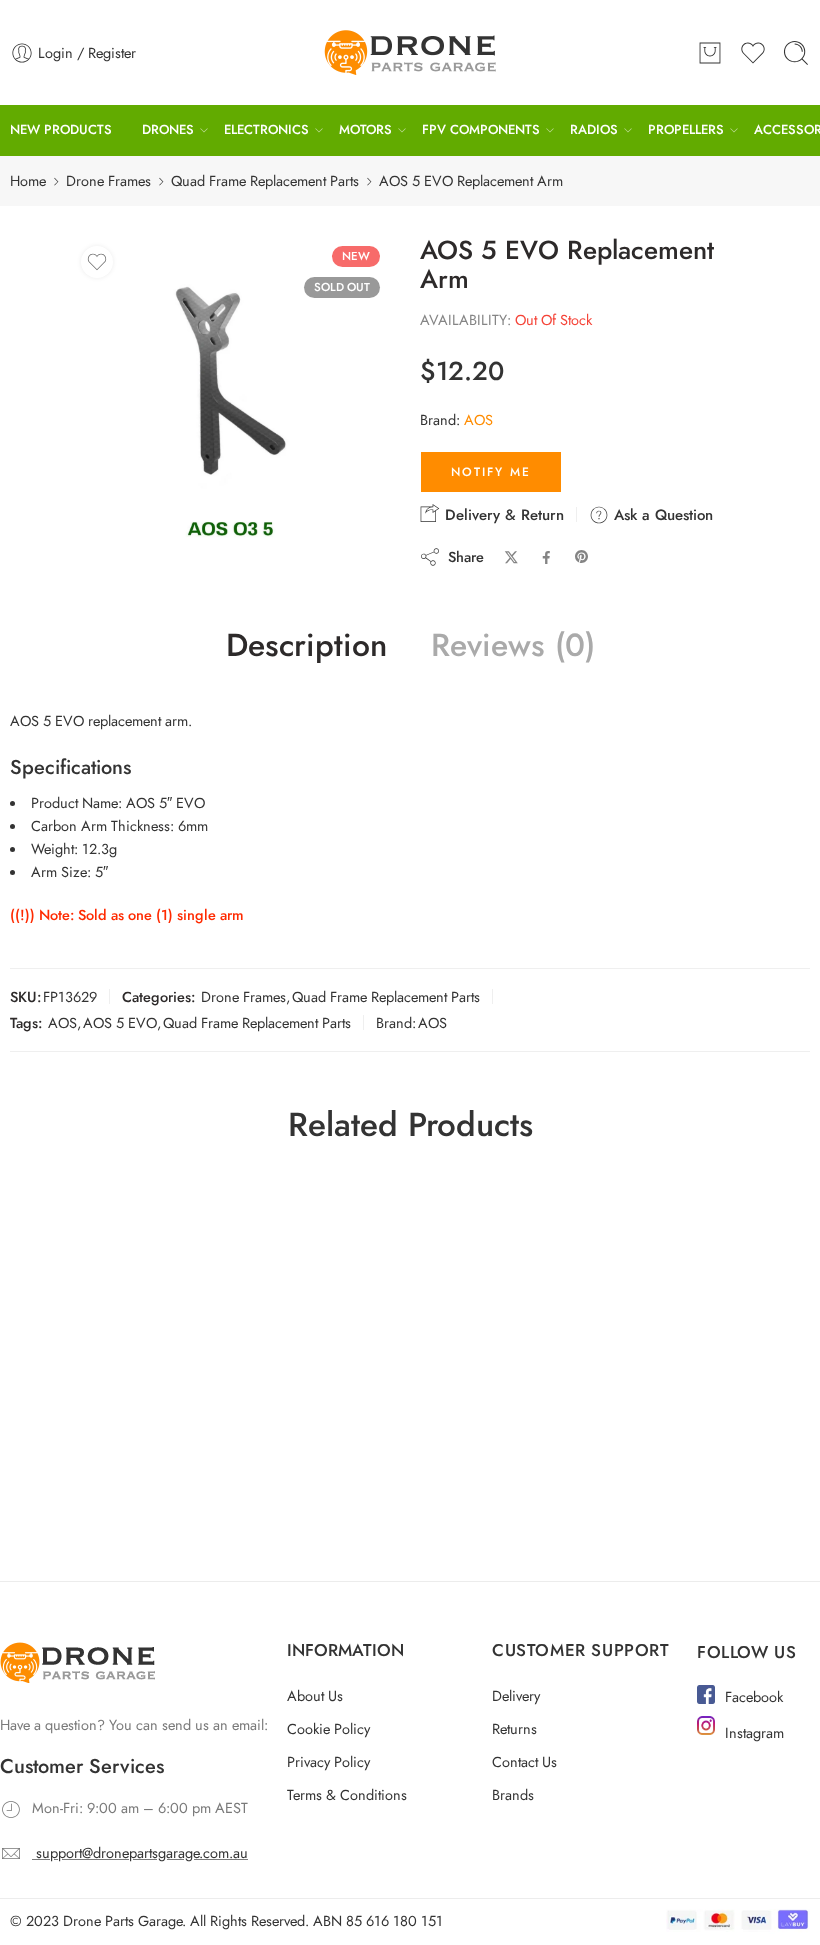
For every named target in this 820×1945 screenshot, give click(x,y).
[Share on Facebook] (546, 557)
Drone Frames (108, 180)
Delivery (516, 1695)
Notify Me (491, 472)
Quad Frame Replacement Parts (265, 180)
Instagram (754, 1732)
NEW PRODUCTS (61, 129)
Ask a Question (661, 515)
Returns (514, 1728)
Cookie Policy (328, 1728)
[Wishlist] (97, 262)
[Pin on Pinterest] (582, 557)
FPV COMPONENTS (481, 129)
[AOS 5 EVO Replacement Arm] (230, 395)
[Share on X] (511, 557)
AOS (478, 419)
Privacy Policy (328, 1761)
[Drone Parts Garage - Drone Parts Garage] (410, 52)
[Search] (796, 53)
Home (28, 180)
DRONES (168, 129)
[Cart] (710, 53)
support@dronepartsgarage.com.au (142, 1852)
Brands (513, 1794)
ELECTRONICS (266, 129)
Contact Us (524, 1761)
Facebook (754, 1696)
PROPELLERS (686, 129)
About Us (315, 1695)
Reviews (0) (513, 646)
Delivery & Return (502, 515)
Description (306, 646)
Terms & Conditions (347, 1794)
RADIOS (594, 129)
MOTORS (365, 129)
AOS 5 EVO (120, 1022)
